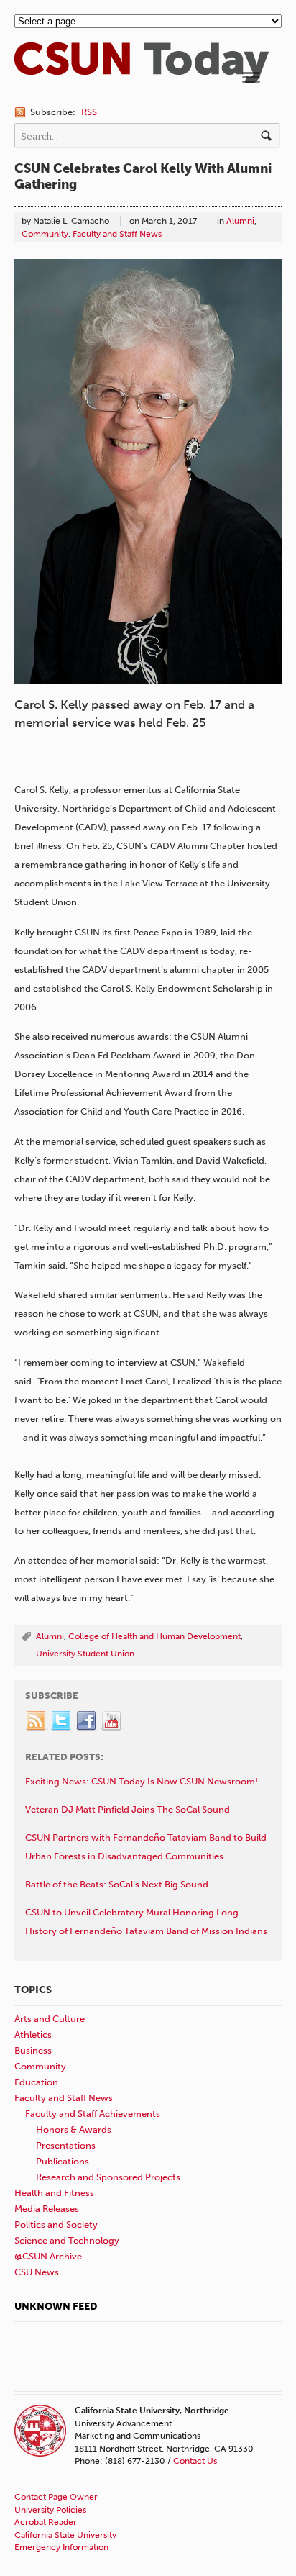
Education (36, 2082)
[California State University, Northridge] (142, 77)
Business (33, 2050)
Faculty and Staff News (117, 234)
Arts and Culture (50, 2019)
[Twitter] (62, 1721)
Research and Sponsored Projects (108, 2177)
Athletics (33, 2035)
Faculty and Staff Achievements (93, 2114)
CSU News (37, 2272)
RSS (89, 112)
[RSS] (37, 1721)
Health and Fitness (54, 2193)
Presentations (66, 2145)
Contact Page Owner (56, 2497)
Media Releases (47, 2209)
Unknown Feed (56, 2307)
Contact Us (195, 2461)
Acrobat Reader (46, 2522)
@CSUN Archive (48, 2256)
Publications (63, 2161)
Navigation (251, 77)
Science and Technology (67, 2240)
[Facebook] (87, 1721)
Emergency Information (61, 2547)
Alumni (240, 221)
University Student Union (85, 1654)
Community (45, 234)
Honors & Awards (74, 2130)
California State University (65, 2535)
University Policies (50, 2510)
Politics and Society (56, 2224)
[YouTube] (112, 1721)
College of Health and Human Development (154, 1636)
